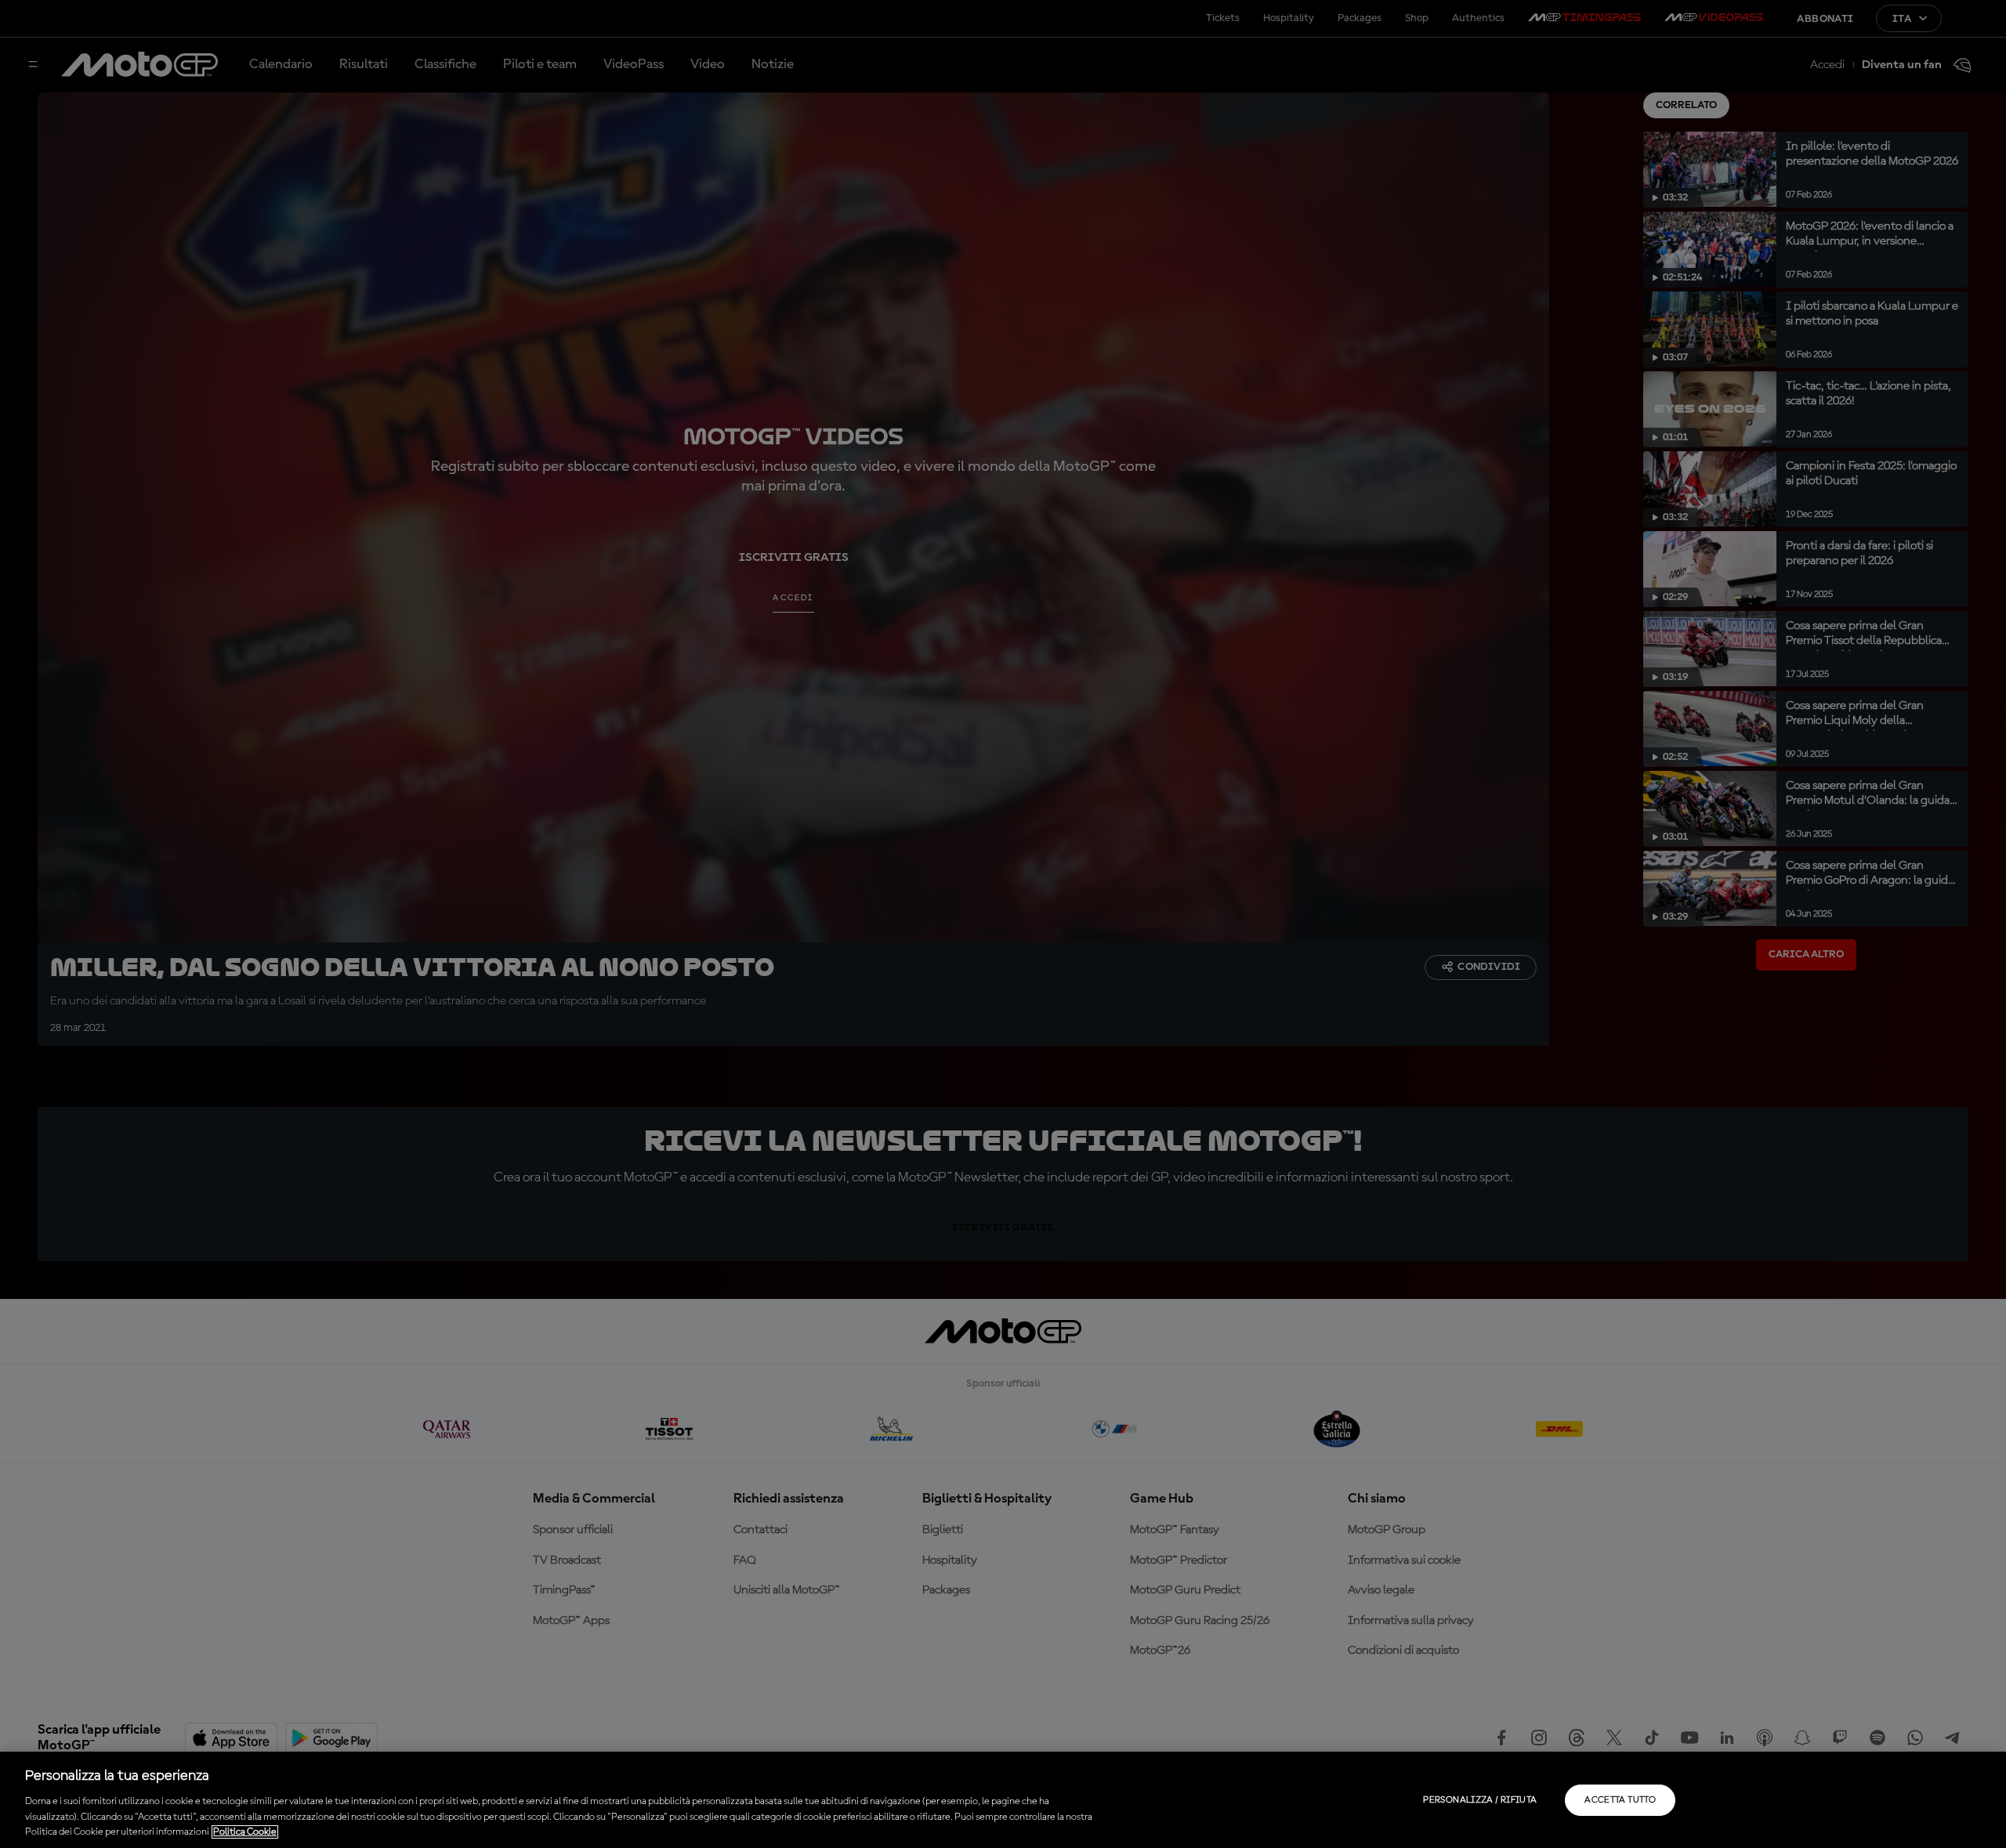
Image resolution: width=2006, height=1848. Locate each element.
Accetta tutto (1620, 1800)
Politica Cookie (245, 1832)
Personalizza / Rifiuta (1480, 1800)
